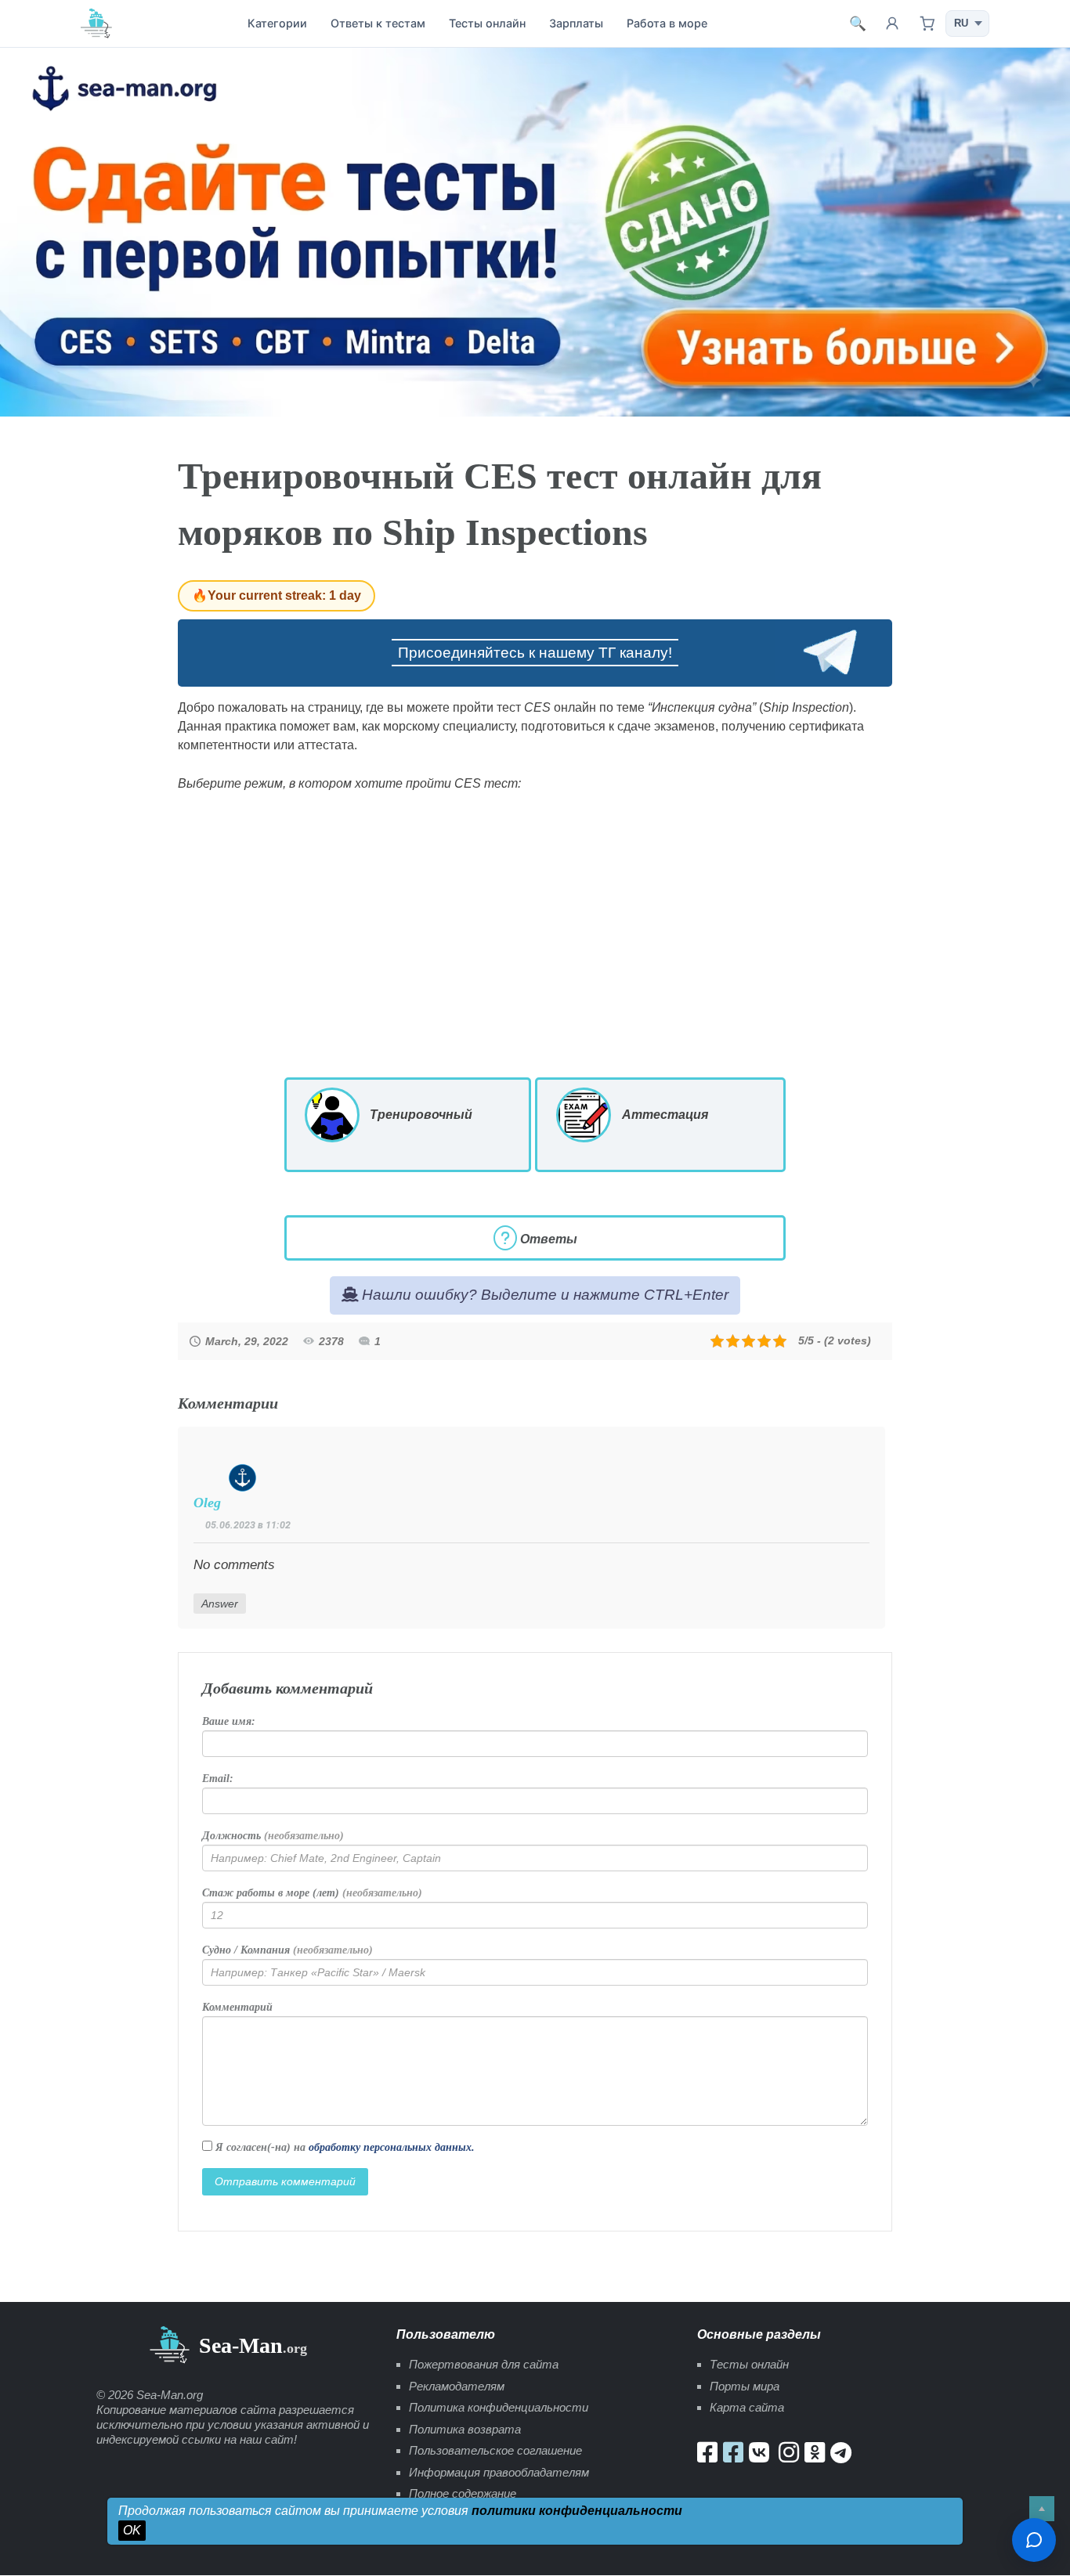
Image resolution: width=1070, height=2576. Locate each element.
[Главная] (96, 23)
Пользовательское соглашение (495, 2450)
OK (132, 2530)
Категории (277, 23)
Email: (218, 1779)
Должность (273, 1836)
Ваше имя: (229, 1721)
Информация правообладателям (499, 2472)
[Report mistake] (1034, 2540)
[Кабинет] (892, 23)
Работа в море (667, 23)
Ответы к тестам (378, 23)
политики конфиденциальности (577, 2511)
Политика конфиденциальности (499, 2407)
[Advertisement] (535, 935)
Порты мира (745, 2386)
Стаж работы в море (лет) (312, 1893)
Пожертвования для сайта (484, 2364)
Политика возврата (465, 2429)
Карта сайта (747, 2407)
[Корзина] (927, 23)
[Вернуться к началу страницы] (1042, 2509)
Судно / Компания (287, 1950)
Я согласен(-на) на (343, 2147)
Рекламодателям (457, 2386)
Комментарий (237, 2007)
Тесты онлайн (487, 23)
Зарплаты (576, 23)
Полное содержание (463, 2493)
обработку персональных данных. (392, 2147)
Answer (220, 1604)
